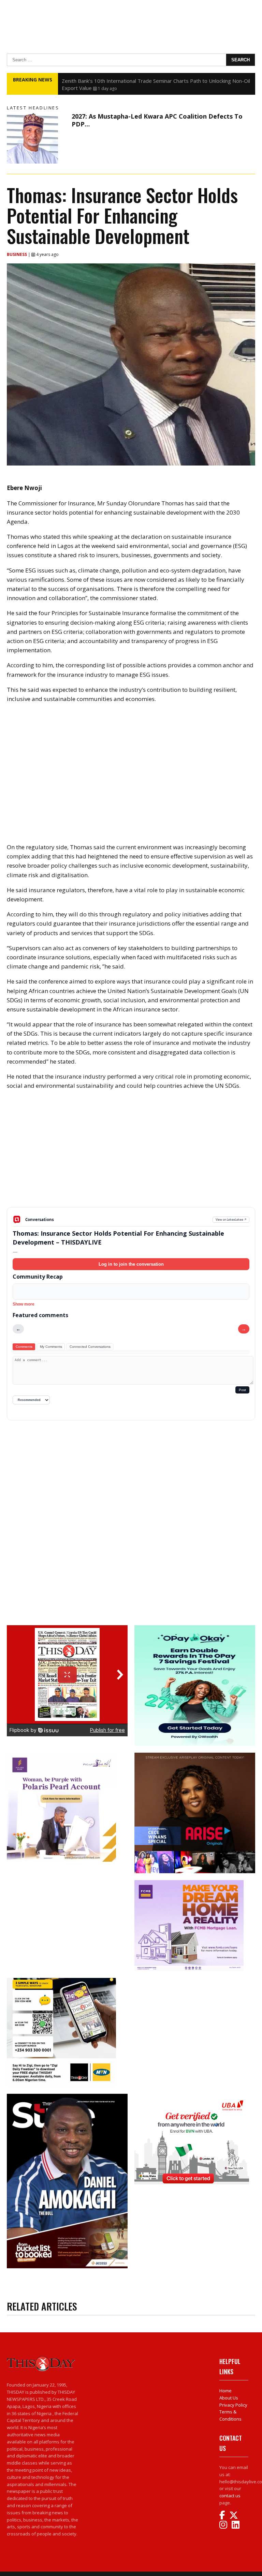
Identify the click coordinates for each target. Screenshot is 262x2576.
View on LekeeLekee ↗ (231, 1220)
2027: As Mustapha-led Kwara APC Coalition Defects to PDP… (157, 120)
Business (17, 254)
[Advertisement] (131, 1154)
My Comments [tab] (51, 1347)
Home (225, 2391)
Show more (24, 1304)
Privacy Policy (233, 2405)
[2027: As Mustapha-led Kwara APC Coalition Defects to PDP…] (38, 138)
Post (242, 1390)
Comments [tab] (24, 1347)
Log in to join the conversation (131, 1264)
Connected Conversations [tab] (90, 1347)
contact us (230, 2496)
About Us (229, 2398)
